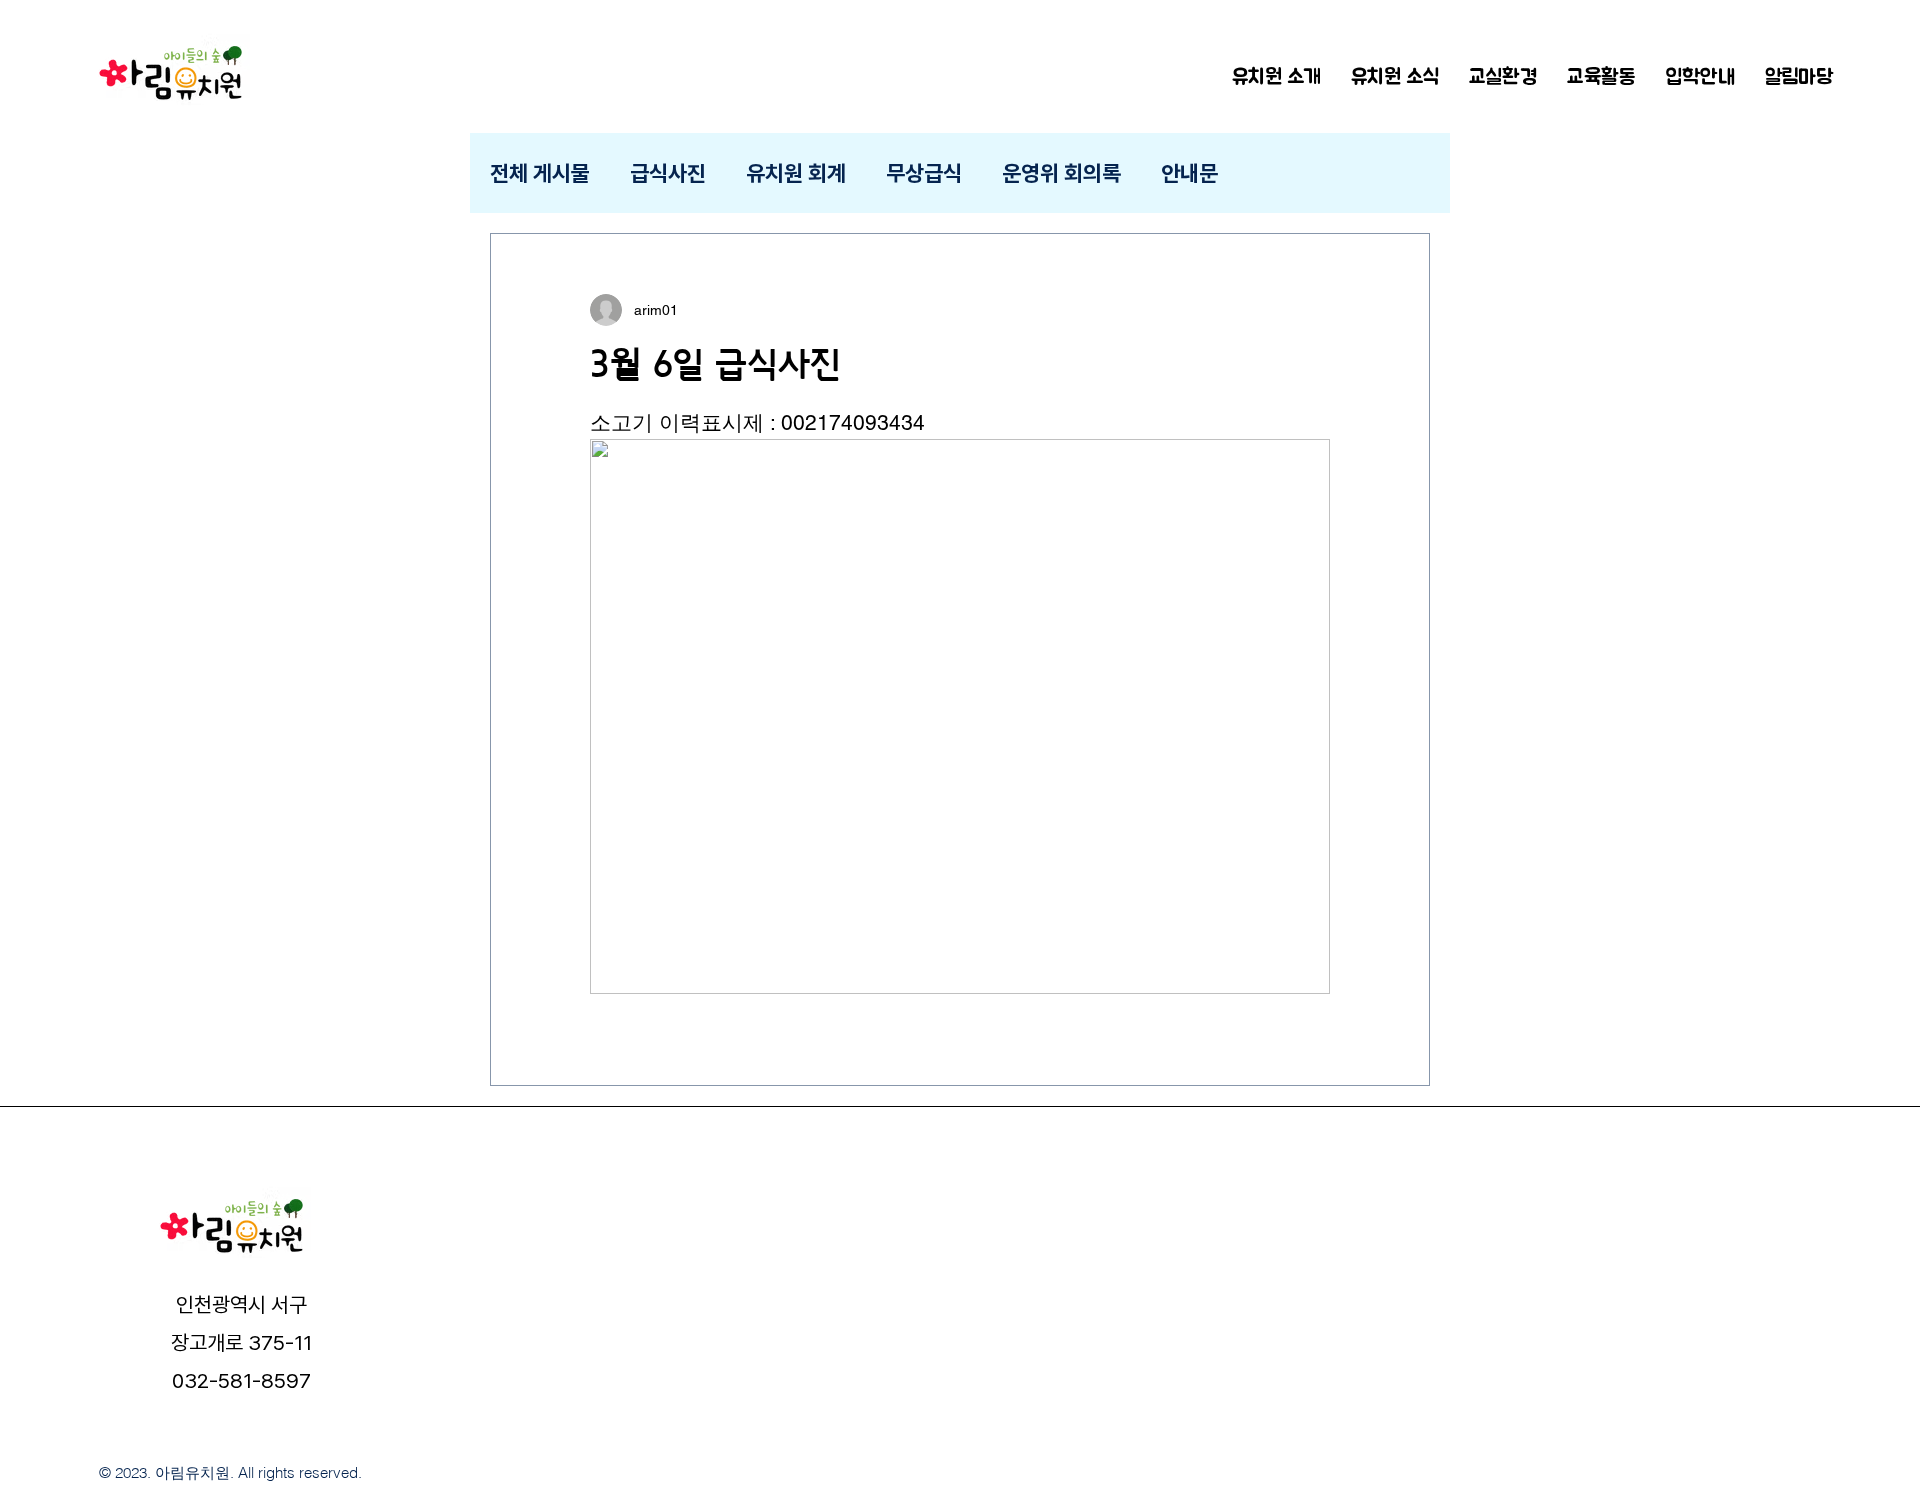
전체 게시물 (540, 173)
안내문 (1189, 173)
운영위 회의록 (1061, 173)
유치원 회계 (796, 173)
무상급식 (924, 173)
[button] (1395, 75)
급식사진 (668, 173)
